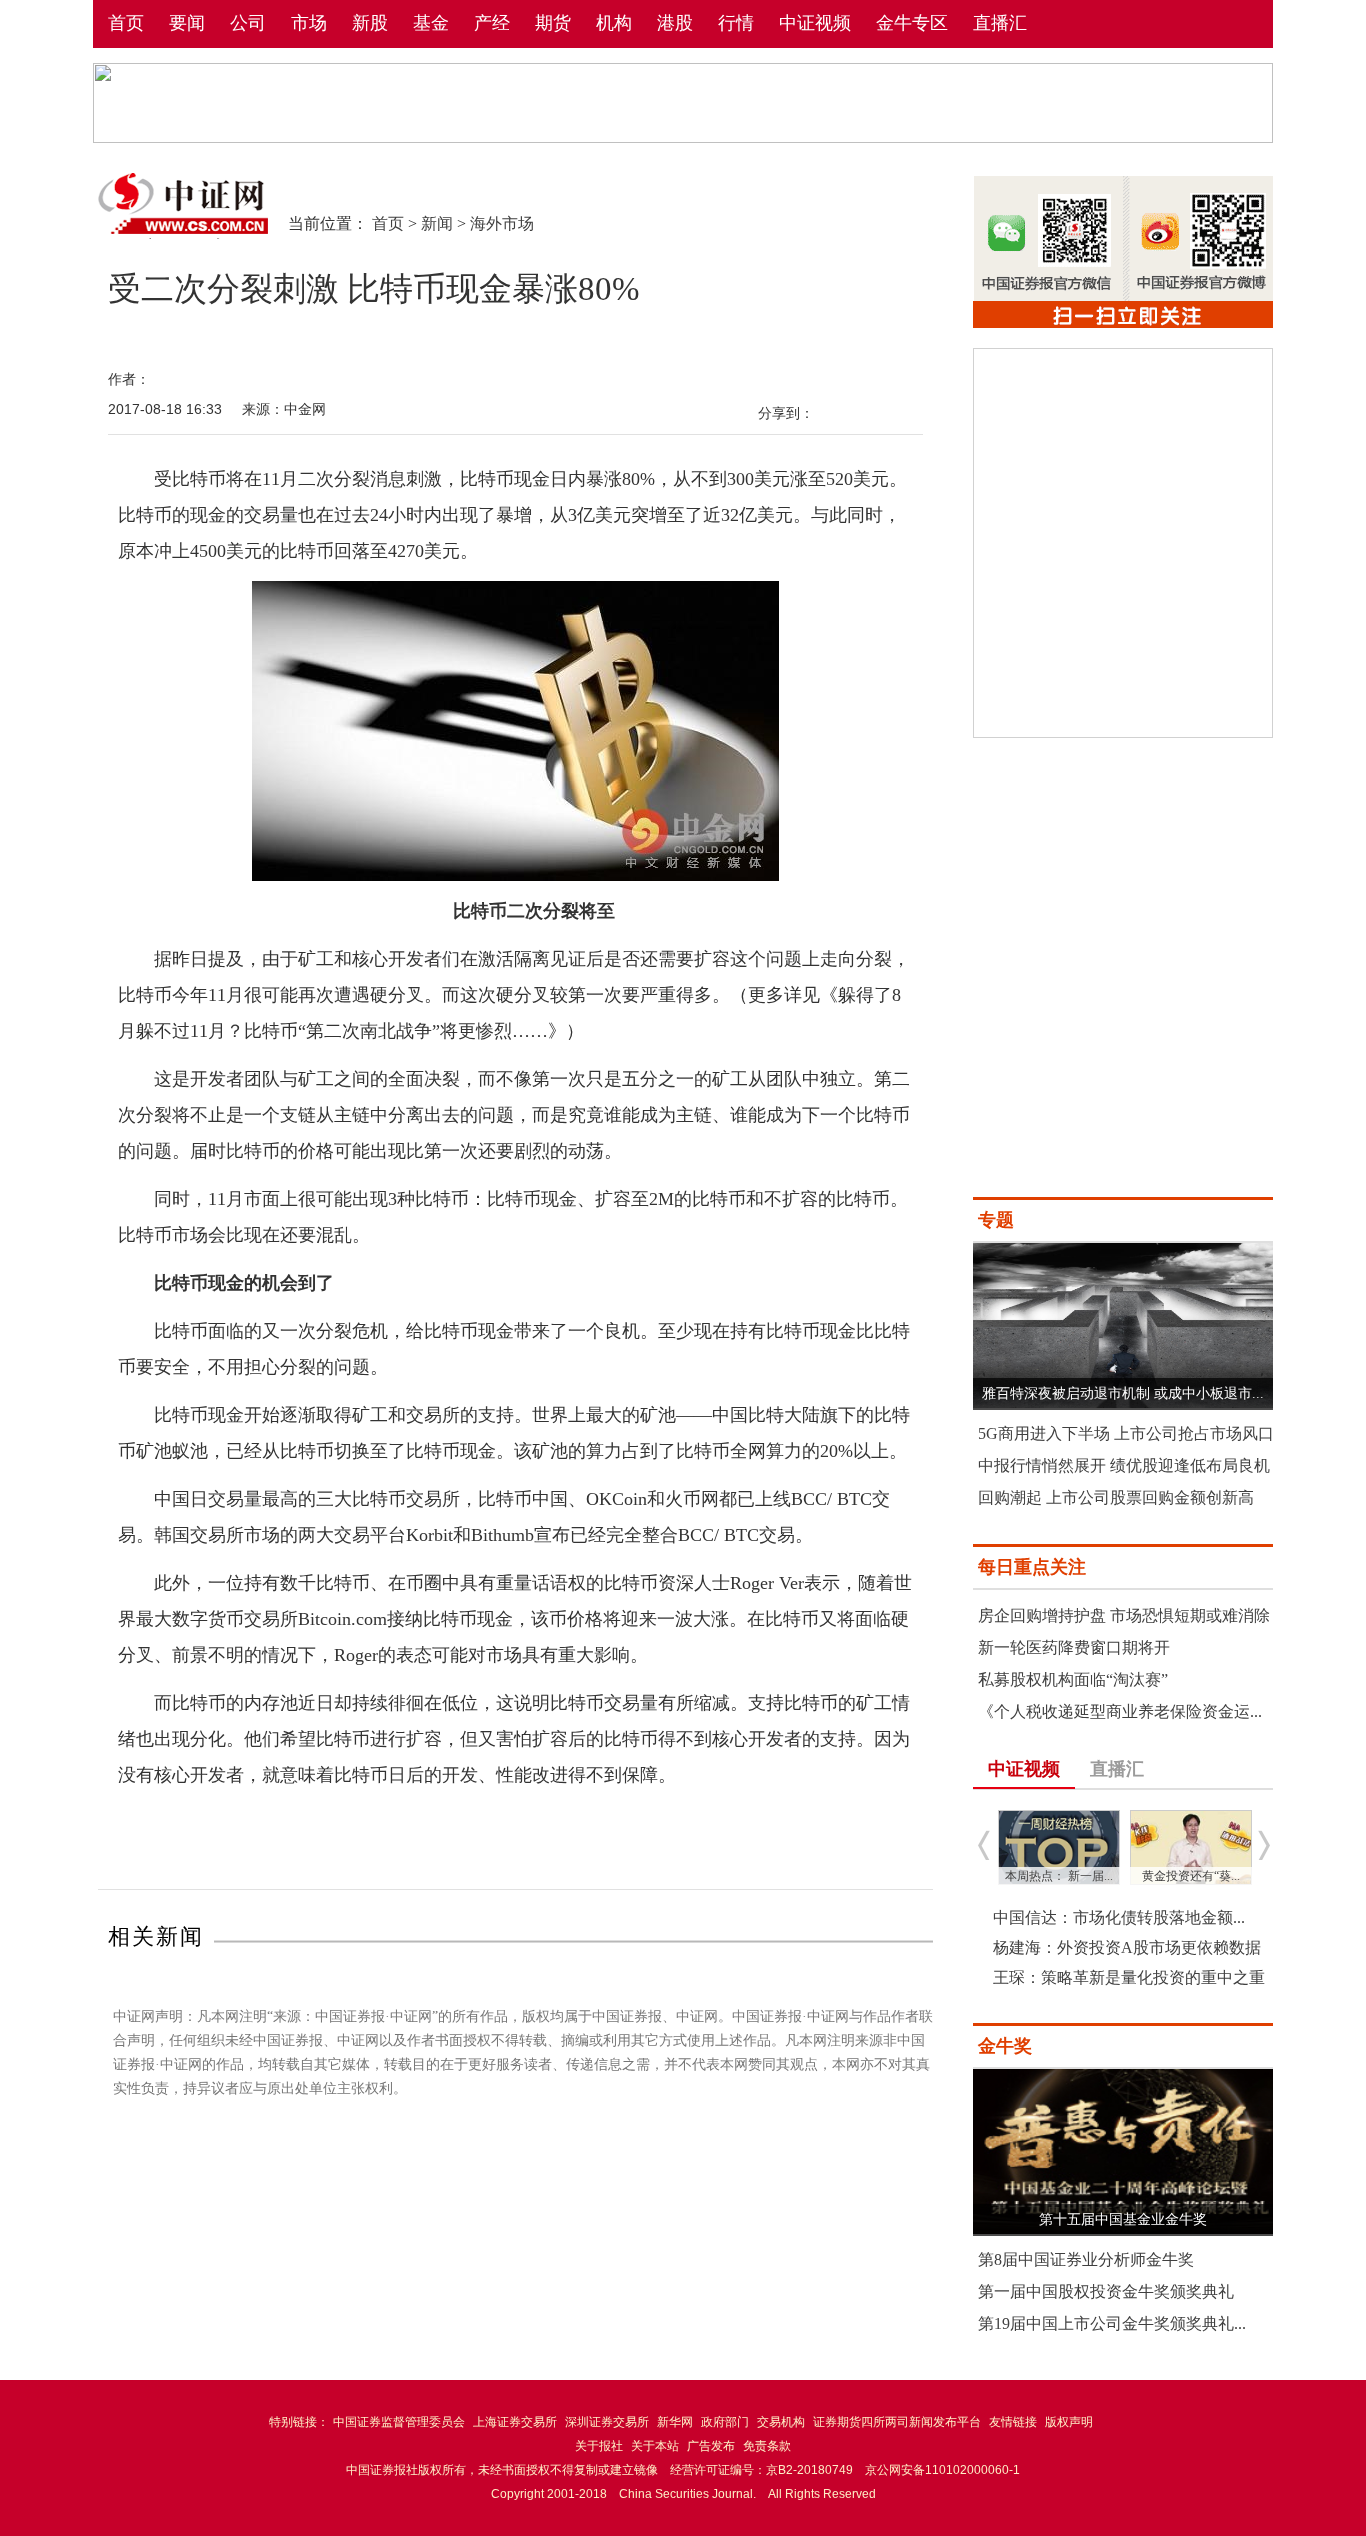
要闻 (187, 23)
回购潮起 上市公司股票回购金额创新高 (1116, 1497)
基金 (431, 23)
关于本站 (655, 2446)
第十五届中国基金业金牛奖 (1123, 2219)
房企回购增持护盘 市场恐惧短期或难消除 (1124, 1615)
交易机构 (781, 2422)
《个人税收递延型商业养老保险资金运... (1120, 1711)
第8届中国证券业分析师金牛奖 (1086, 2259)
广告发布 (711, 2446)
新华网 (675, 2422)
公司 (248, 23)
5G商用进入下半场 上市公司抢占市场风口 (1126, 1433)
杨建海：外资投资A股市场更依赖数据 (1127, 1947)
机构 (614, 23)
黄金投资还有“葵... (1191, 1876)
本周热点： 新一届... (1059, 1876)
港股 (675, 23)
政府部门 (725, 2422)
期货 (553, 23)
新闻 (437, 223)
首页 (126, 23)
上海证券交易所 (515, 2422)
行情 (736, 23)
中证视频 (815, 23)
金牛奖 (1005, 2046)
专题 (996, 1220)
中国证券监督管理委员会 (399, 2422)
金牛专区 (912, 23)
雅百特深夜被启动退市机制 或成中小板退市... (1123, 1393)
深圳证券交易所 (607, 2422)
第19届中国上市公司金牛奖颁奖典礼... (1112, 2323)
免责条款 (767, 2446)
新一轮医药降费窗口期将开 (1074, 1647)
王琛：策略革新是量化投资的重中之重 (1129, 1977)
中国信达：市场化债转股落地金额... (1119, 1917)
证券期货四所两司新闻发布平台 (897, 2422)
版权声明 (1069, 2422)
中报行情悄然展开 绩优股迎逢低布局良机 (1124, 1465)
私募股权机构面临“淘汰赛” (1073, 1679)
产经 (492, 23)
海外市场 (502, 223)
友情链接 (1013, 2422)
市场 (309, 23)
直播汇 (1000, 23)
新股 (370, 23)
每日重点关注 (1032, 1567)
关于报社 (599, 2446)
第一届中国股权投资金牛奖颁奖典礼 (1106, 2291)
